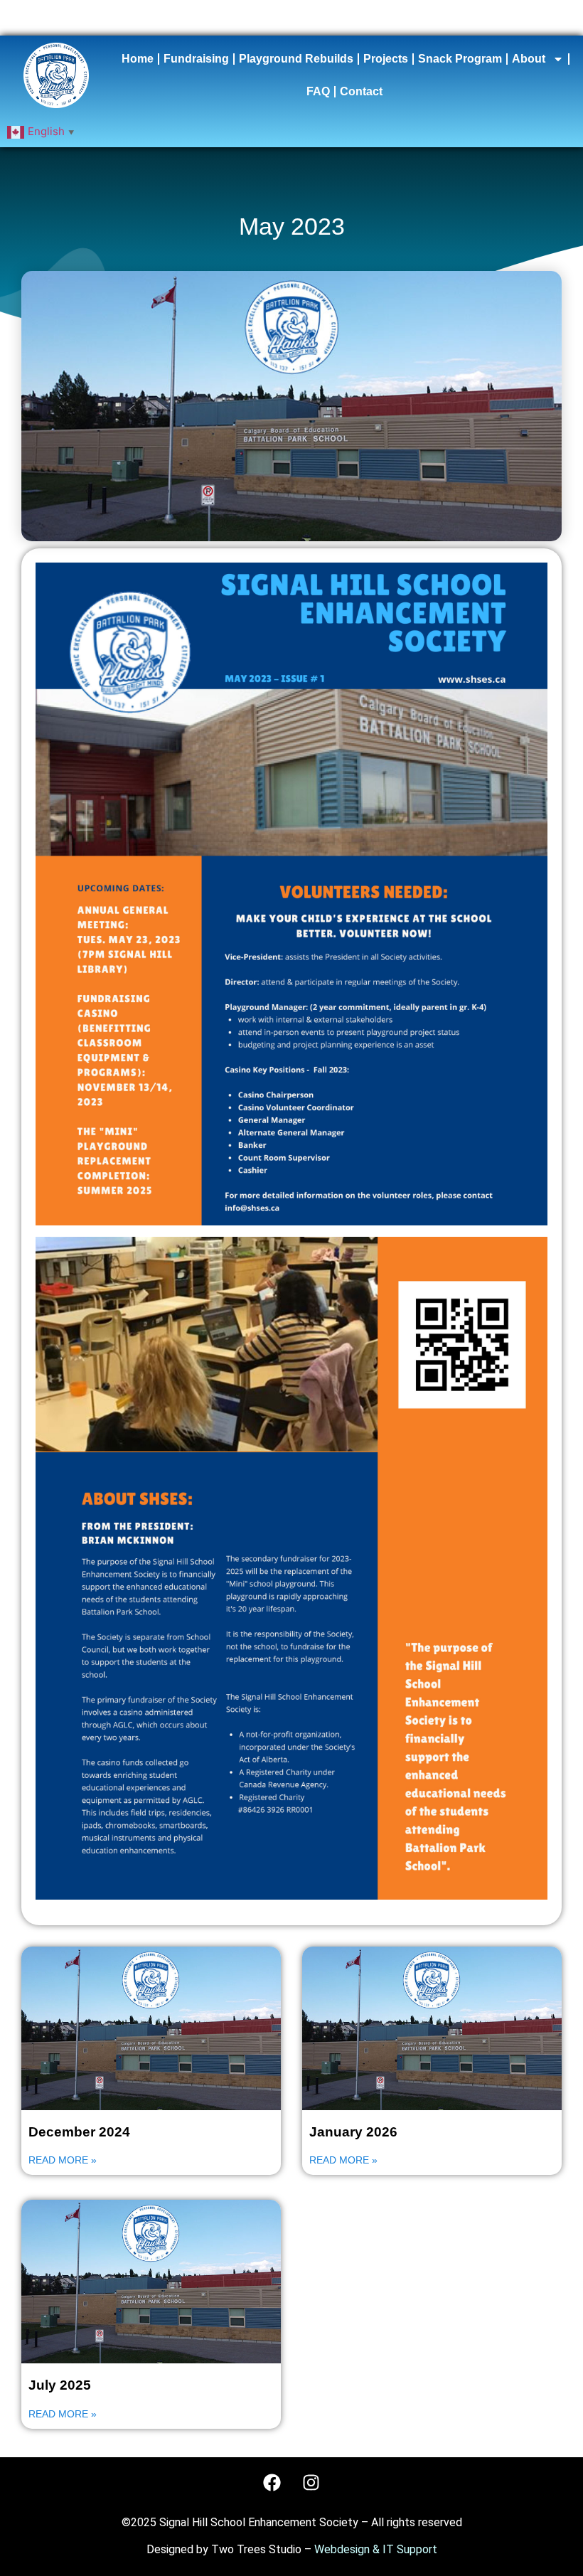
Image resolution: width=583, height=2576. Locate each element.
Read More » (63, 2160)
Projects (386, 59)
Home (138, 59)
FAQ (318, 91)
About (529, 59)
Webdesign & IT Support (376, 2549)
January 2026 (353, 2132)
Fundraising (196, 59)
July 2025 (60, 2385)
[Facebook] (272, 2482)
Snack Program (460, 59)
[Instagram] (311, 2482)
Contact (361, 91)
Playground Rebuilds (296, 59)
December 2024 (79, 2132)
